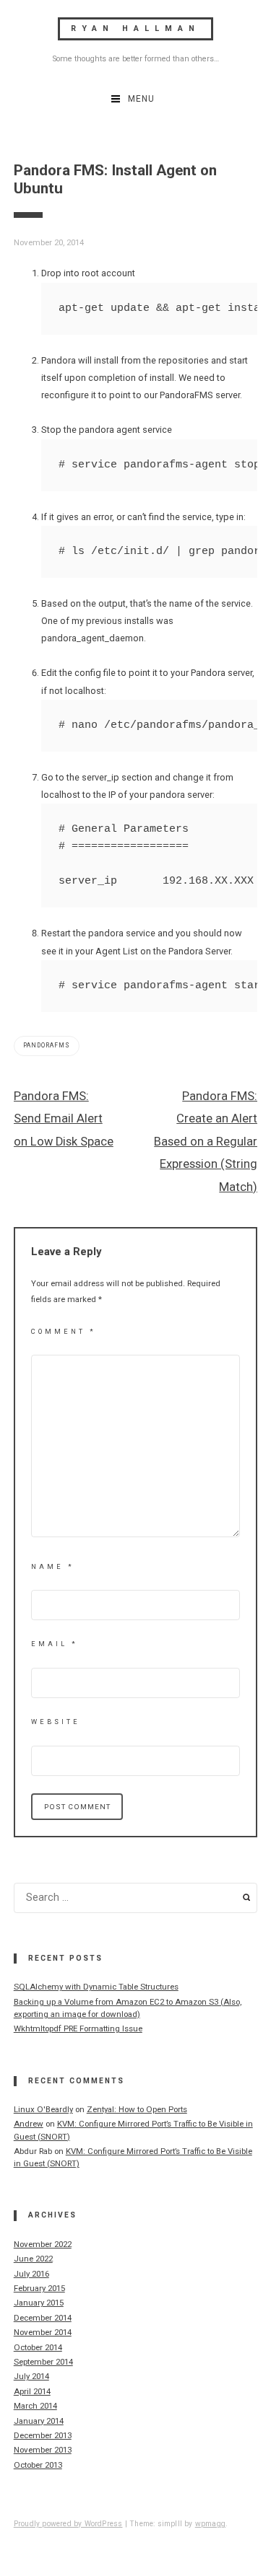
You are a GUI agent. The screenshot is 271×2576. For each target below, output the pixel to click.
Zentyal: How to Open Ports (137, 2109)
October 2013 (38, 2465)
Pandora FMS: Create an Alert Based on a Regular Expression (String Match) (206, 1142)
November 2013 (43, 2450)
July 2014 (31, 2376)
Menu (141, 99)
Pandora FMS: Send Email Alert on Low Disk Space (64, 1119)
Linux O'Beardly (43, 2109)
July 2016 (31, 2274)
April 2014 (32, 2391)
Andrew (29, 2124)
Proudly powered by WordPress (68, 2524)
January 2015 (39, 2303)
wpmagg (210, 2524)
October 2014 (38, 2347)
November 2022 (43, 2244)
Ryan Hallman (135, 28)
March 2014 (35, 2406)
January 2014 (39, 2421)
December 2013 (43, 2435)
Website (56, 1722)
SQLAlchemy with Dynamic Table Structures (96, 1987)
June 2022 (33, 2259)
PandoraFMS (47, 1045)
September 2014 (43, 2362)
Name (53, 1566)
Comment (64, 1331)
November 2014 (43, 2332)
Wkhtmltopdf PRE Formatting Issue (78, 2028)
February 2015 (39, 2288)
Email (55, 1644)
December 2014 (43, 2318)
